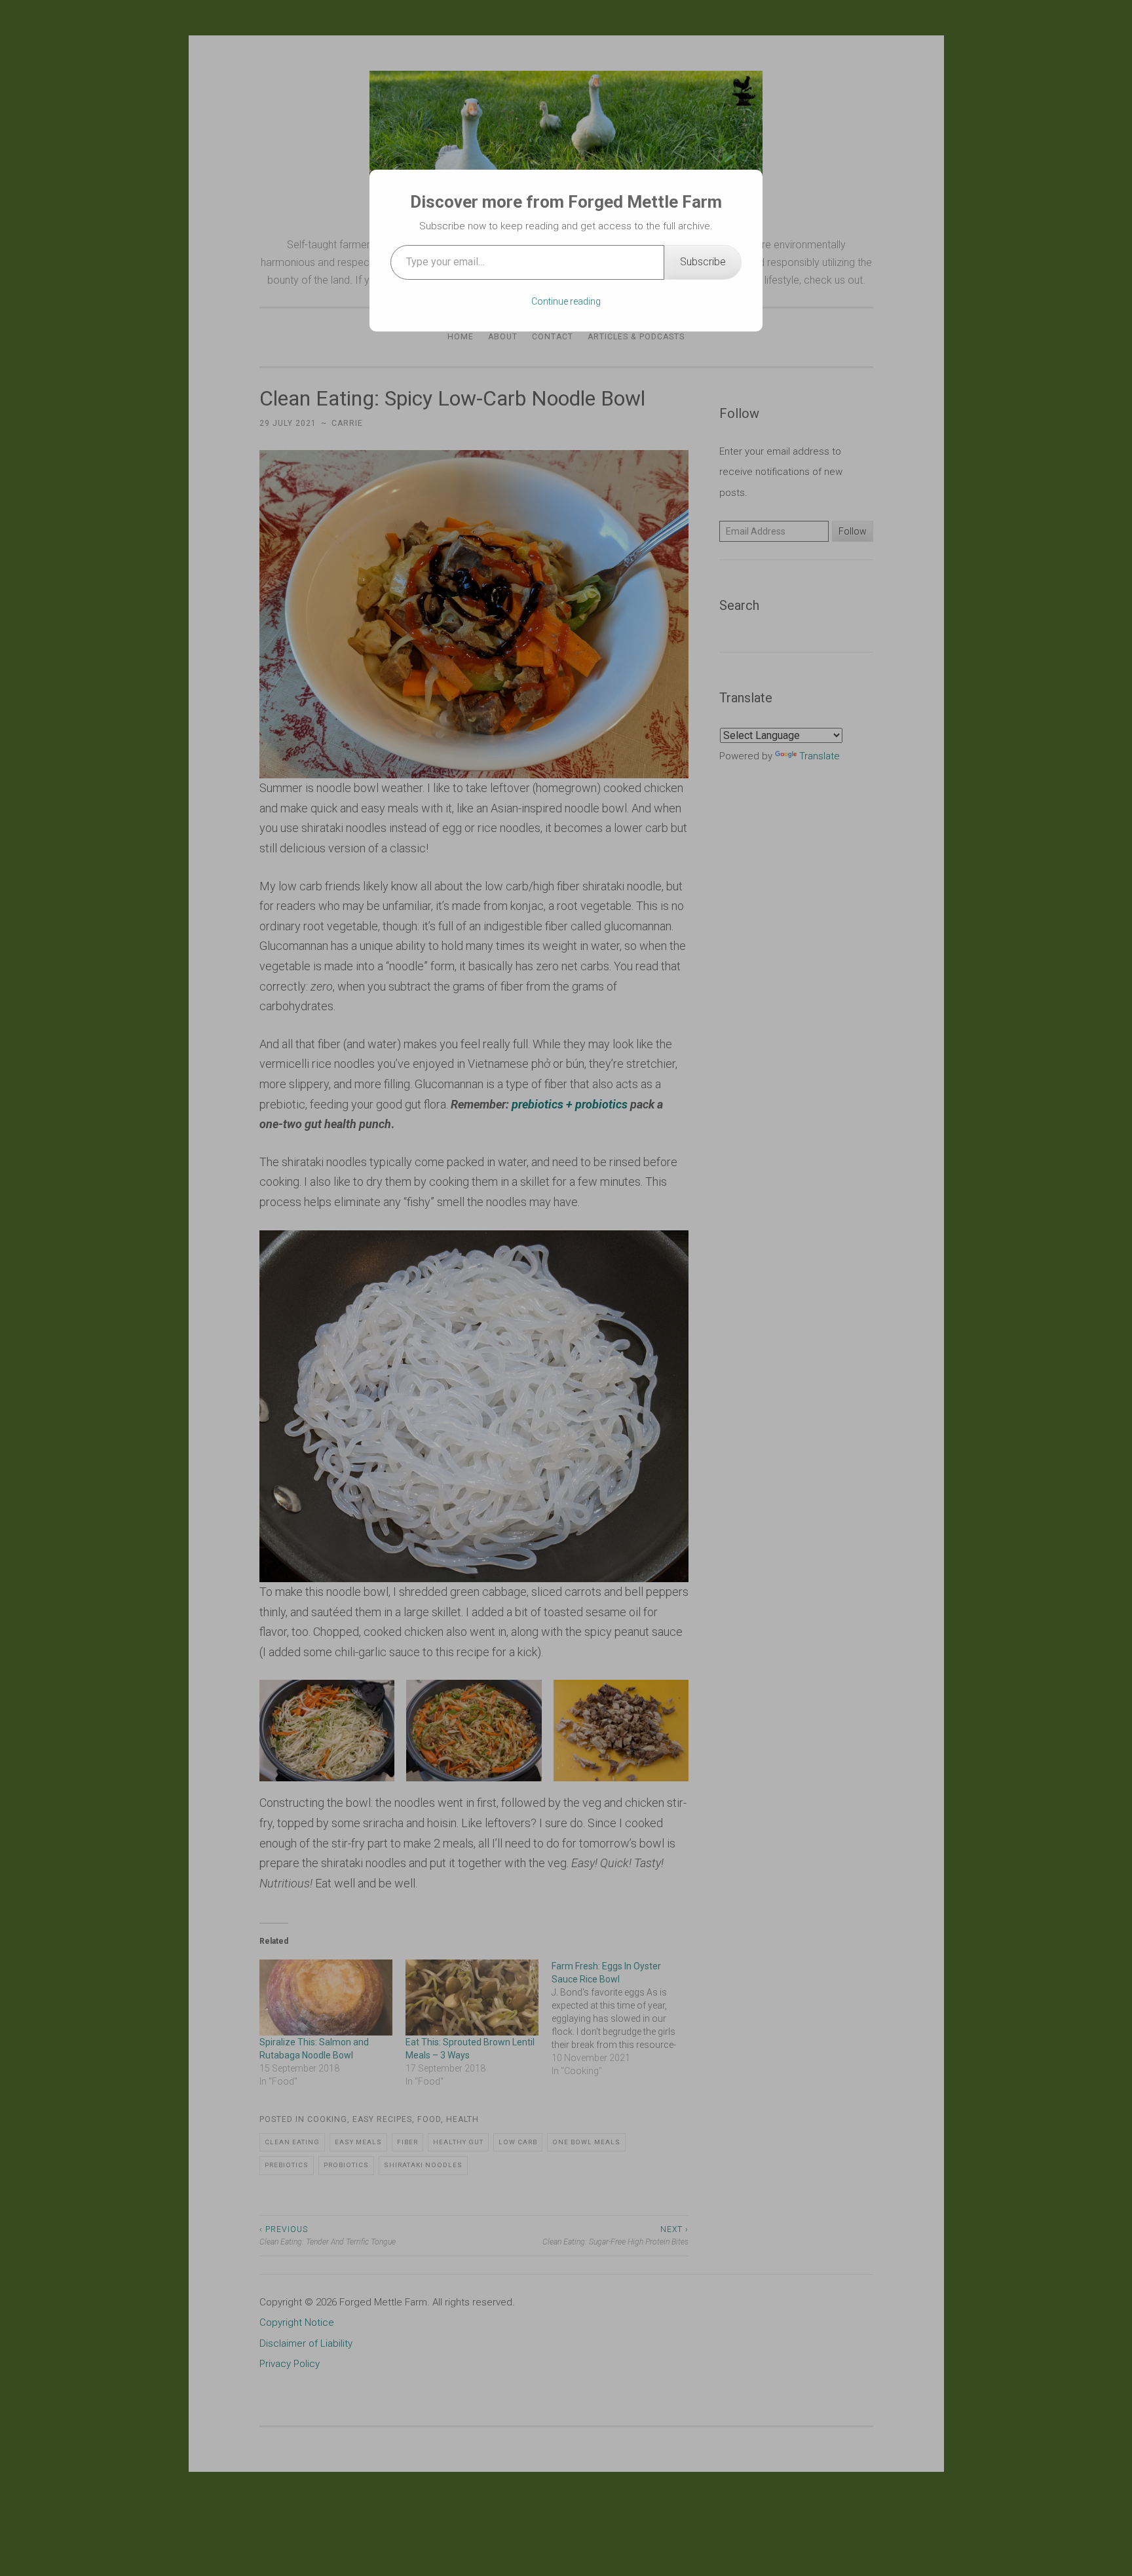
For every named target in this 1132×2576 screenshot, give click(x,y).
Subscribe (703, 262)
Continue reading (566, 301)
